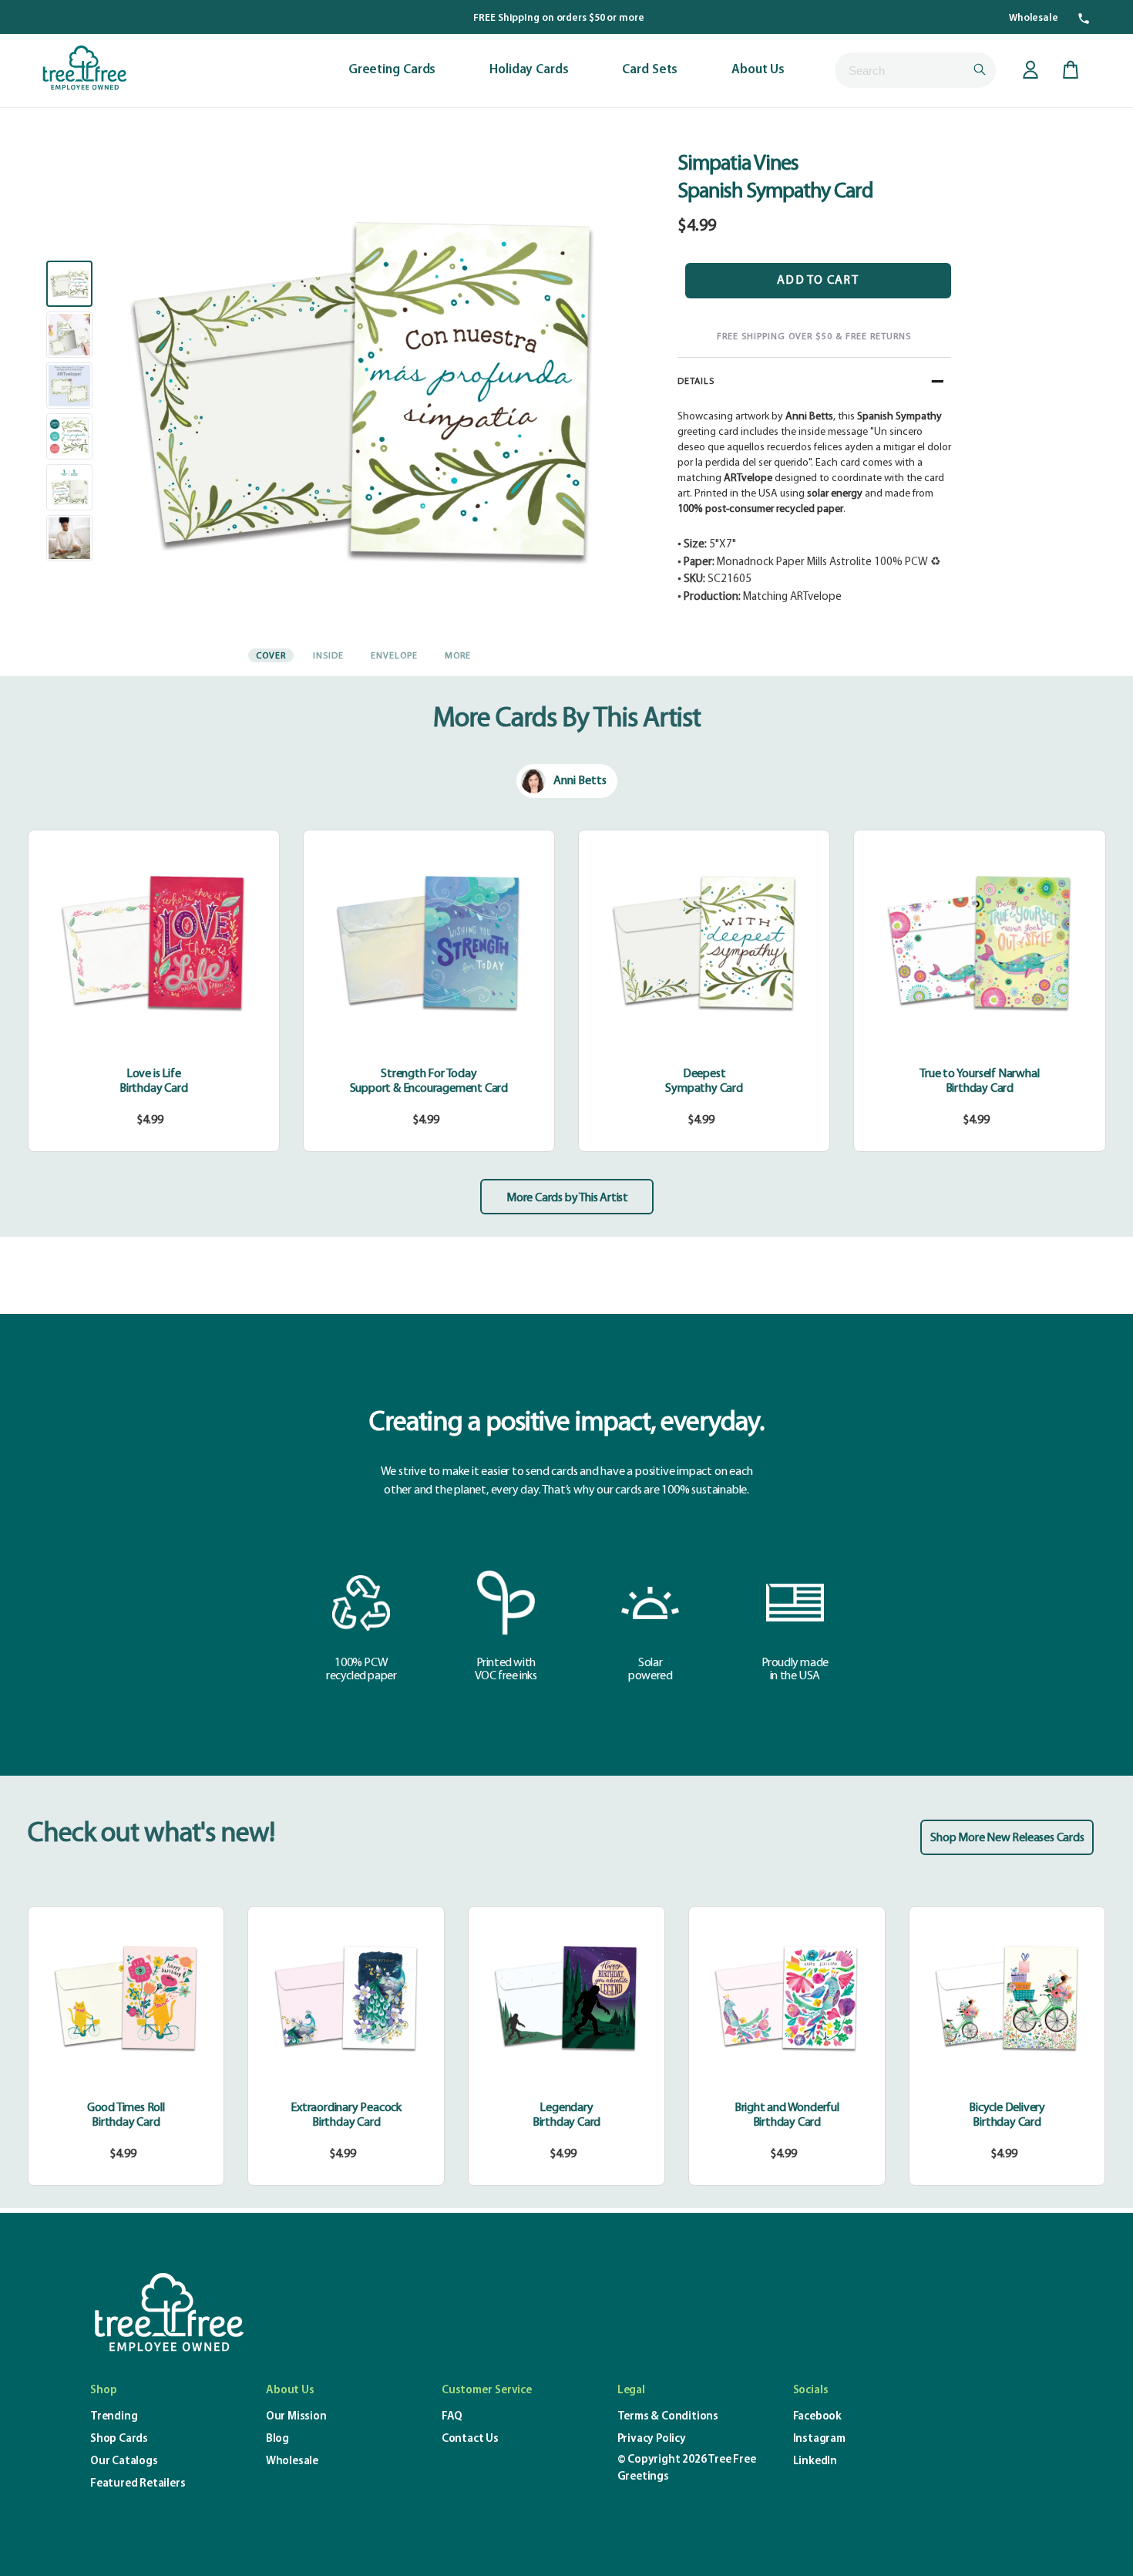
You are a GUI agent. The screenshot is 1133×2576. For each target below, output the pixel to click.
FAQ (452, 2417)
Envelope (394, 656)
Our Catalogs (124, 2462)
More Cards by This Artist (567, 1198)
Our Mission (296, 2417)
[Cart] (1071, 70)
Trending (114, 2417)
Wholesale (1034, 18)
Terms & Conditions (668, 2417)
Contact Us (470, 2439)
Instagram (819, 2439)
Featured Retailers (138, 2484)
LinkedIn (815, 2462)
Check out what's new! (151, 1834)
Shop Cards (119, 2439)
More (458, 656)
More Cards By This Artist (567, 719)
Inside (328, 656)
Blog (277, 2439)
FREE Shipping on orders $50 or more (559, 18)
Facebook (817, 2417)
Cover (271, 656)
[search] (915, 70)
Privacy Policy (652, 2439)
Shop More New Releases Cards (1007, 1838)
